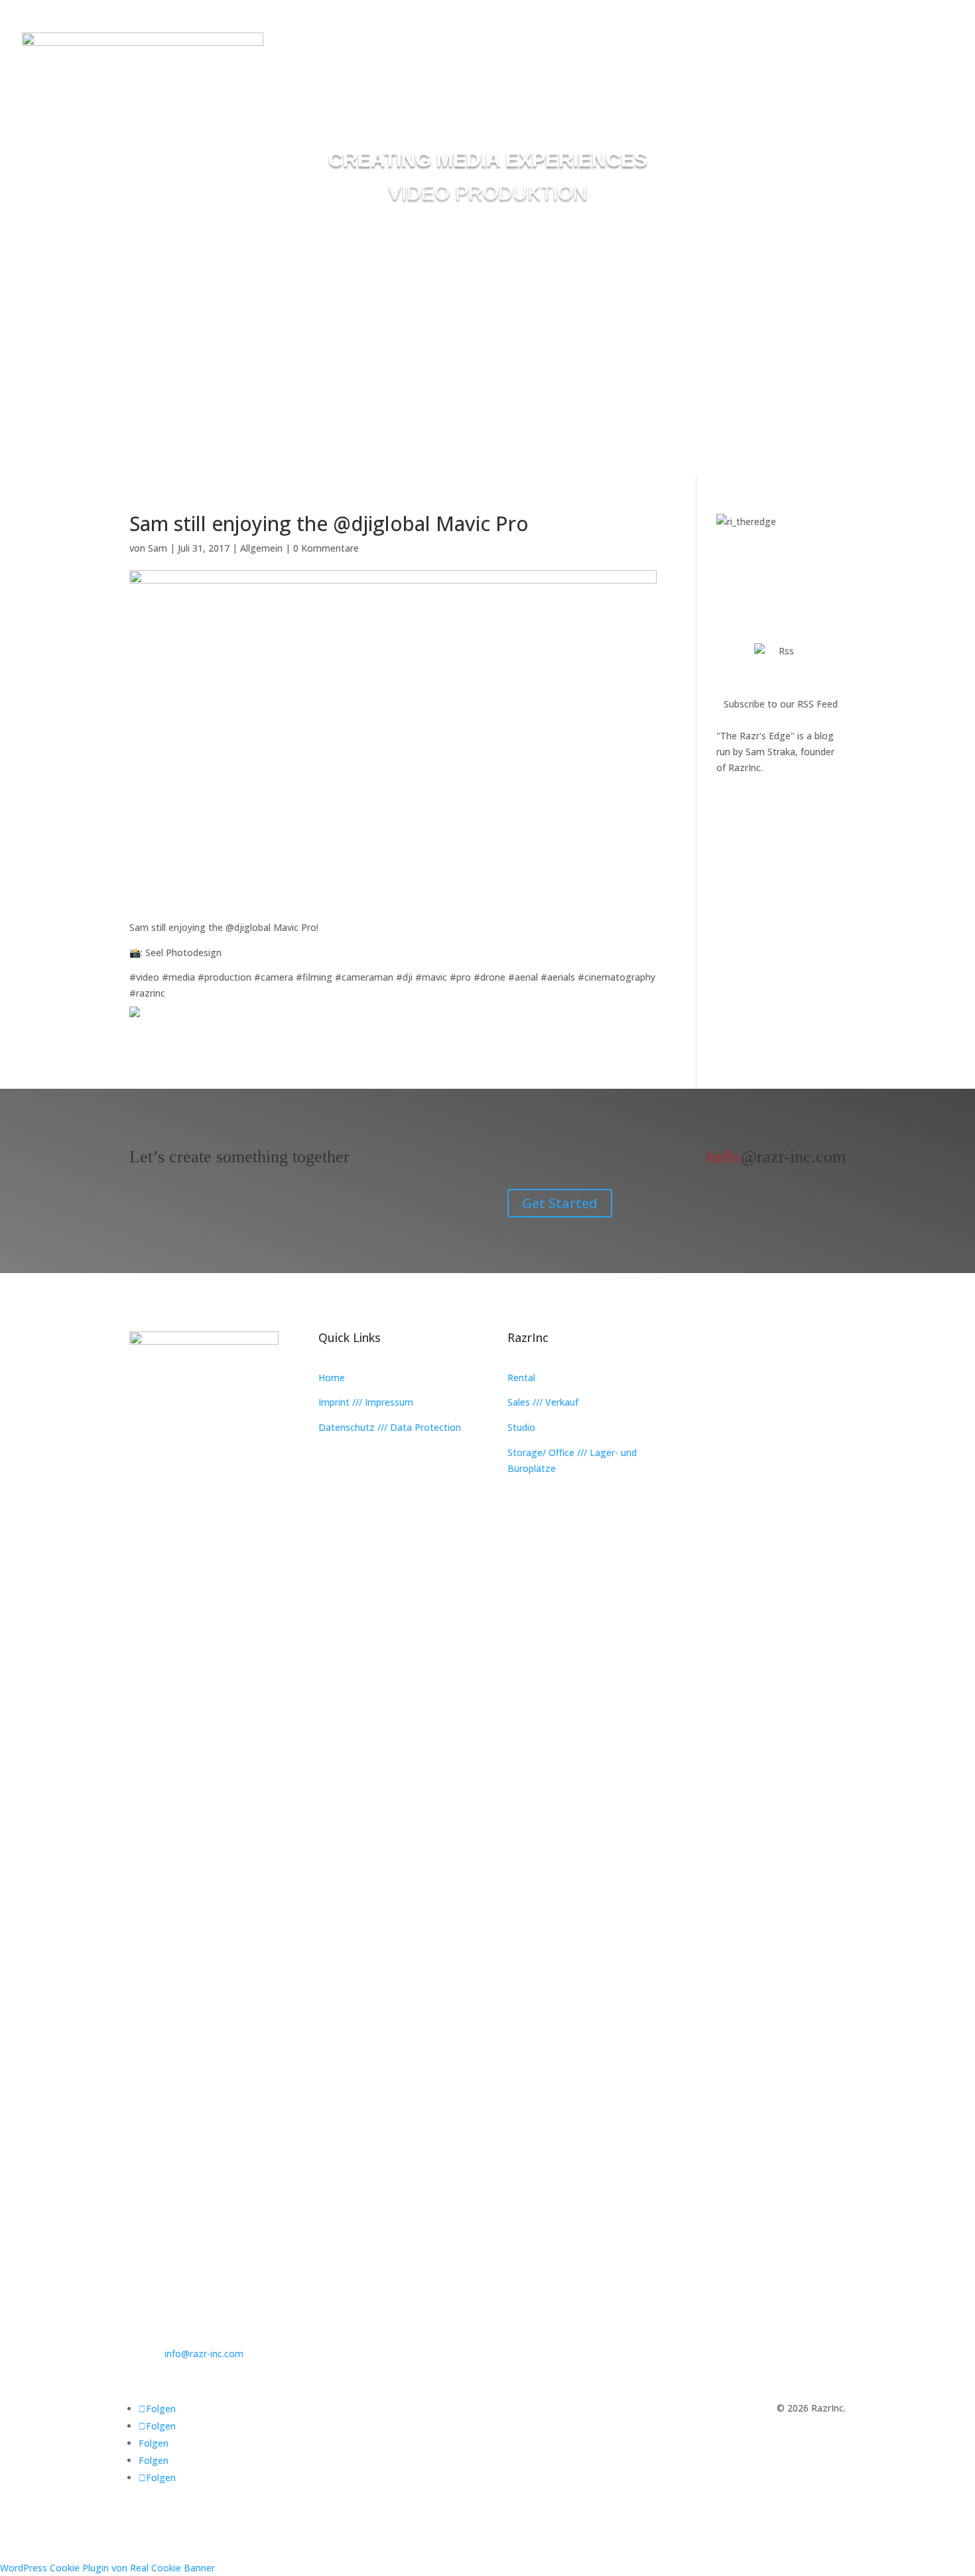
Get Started (560, 1203)
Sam (158, 548)
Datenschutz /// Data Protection (390, 1427)
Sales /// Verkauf (543, 1402)
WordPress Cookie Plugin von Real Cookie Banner (107, 2568)
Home (332, 1378)
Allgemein (261, 548)
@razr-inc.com (776, 1157)
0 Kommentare (326, 548)
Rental (521, 1378)
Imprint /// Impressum (366, 1402)
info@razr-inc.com (204, 2354)
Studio (521, 1427)
